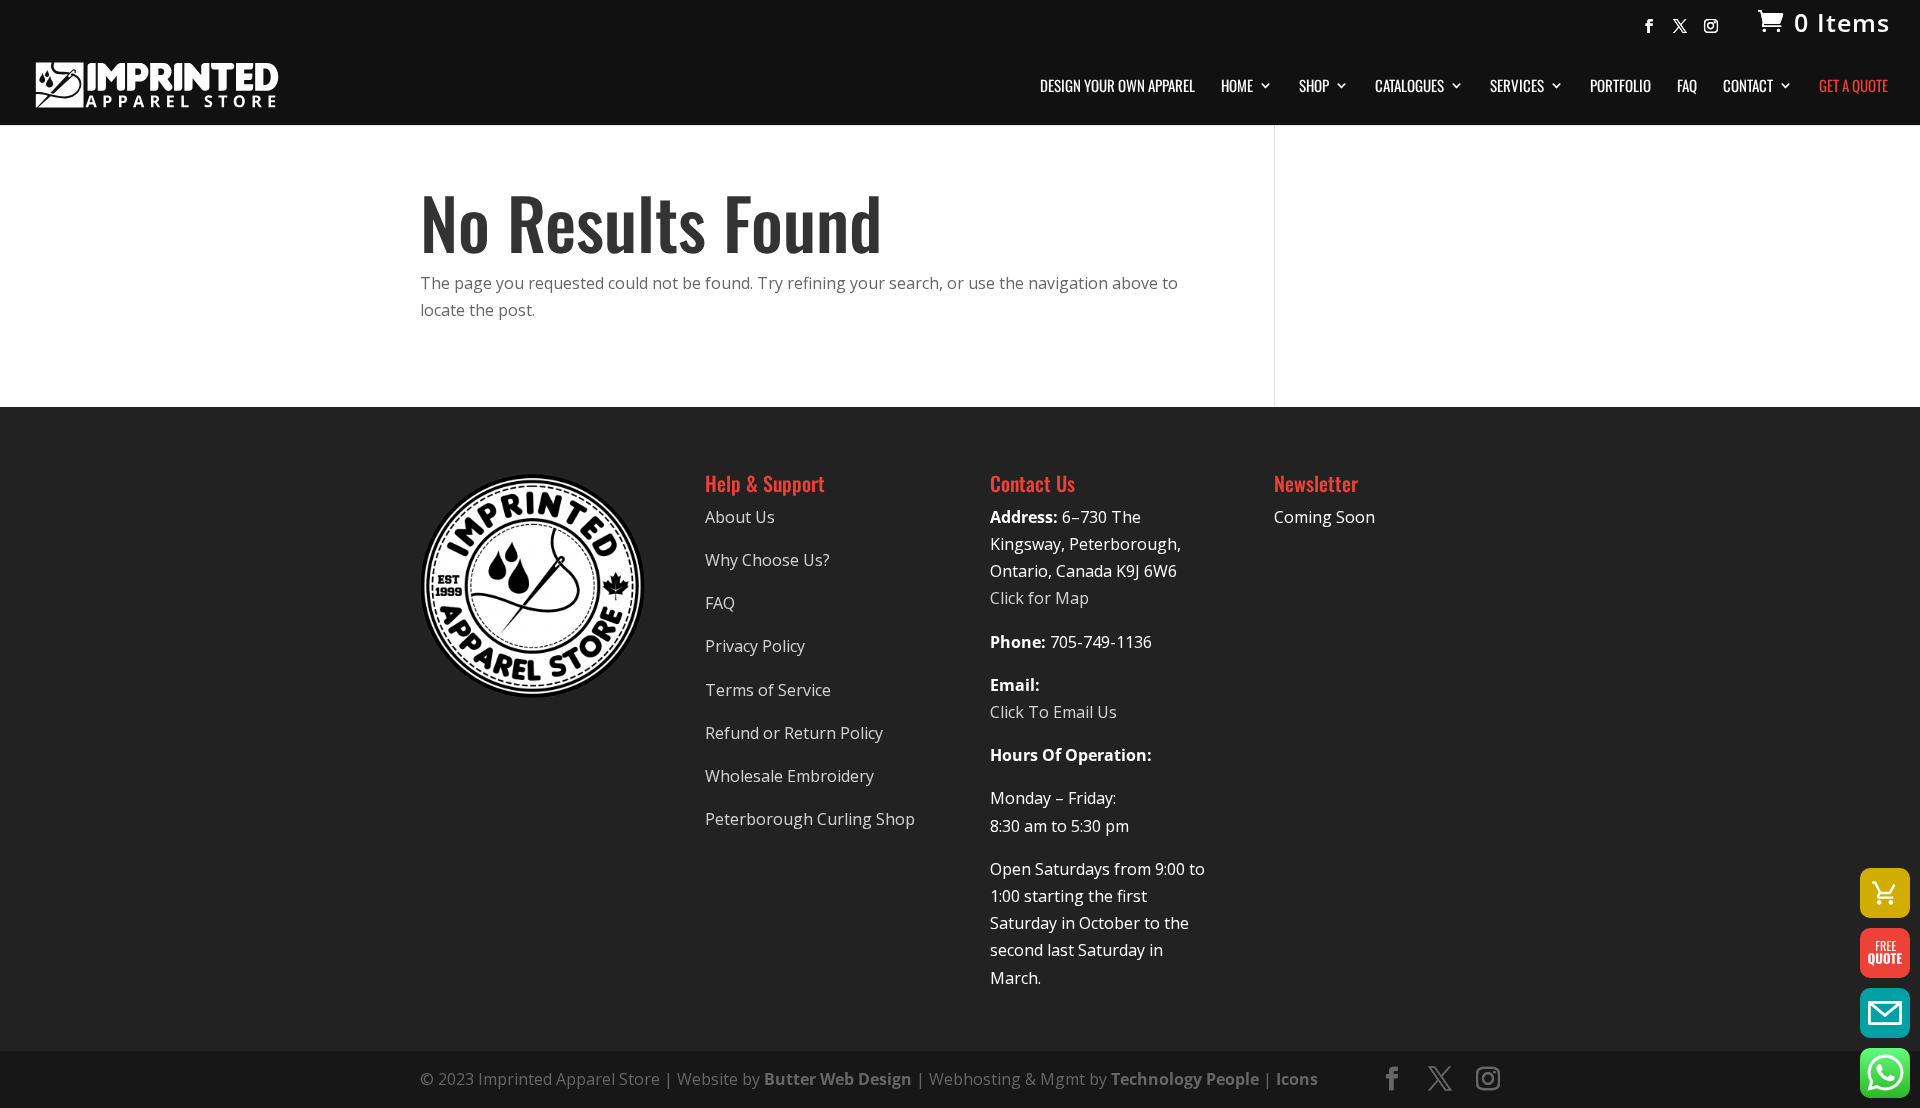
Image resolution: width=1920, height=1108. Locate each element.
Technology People (1185, 1079)
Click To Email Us (1053, 712)
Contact (1748, 87)
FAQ (1687, 87)
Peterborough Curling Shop (810, 819)
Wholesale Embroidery (789, 776)
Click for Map (1039, 598)
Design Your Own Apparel (1117, 87)
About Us (740, 517)
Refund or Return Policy (794, 733)
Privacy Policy (755, 646)
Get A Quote (1853, 87)
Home (1237, 87)
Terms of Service (768, 690)
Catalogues (1409, 87)
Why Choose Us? (767, 560)
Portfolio (1620, 87)
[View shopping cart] (1885, 893)
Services (1517, 87)
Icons (1297, 1079)
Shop (1314, 87)
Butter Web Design (838, 1079)
